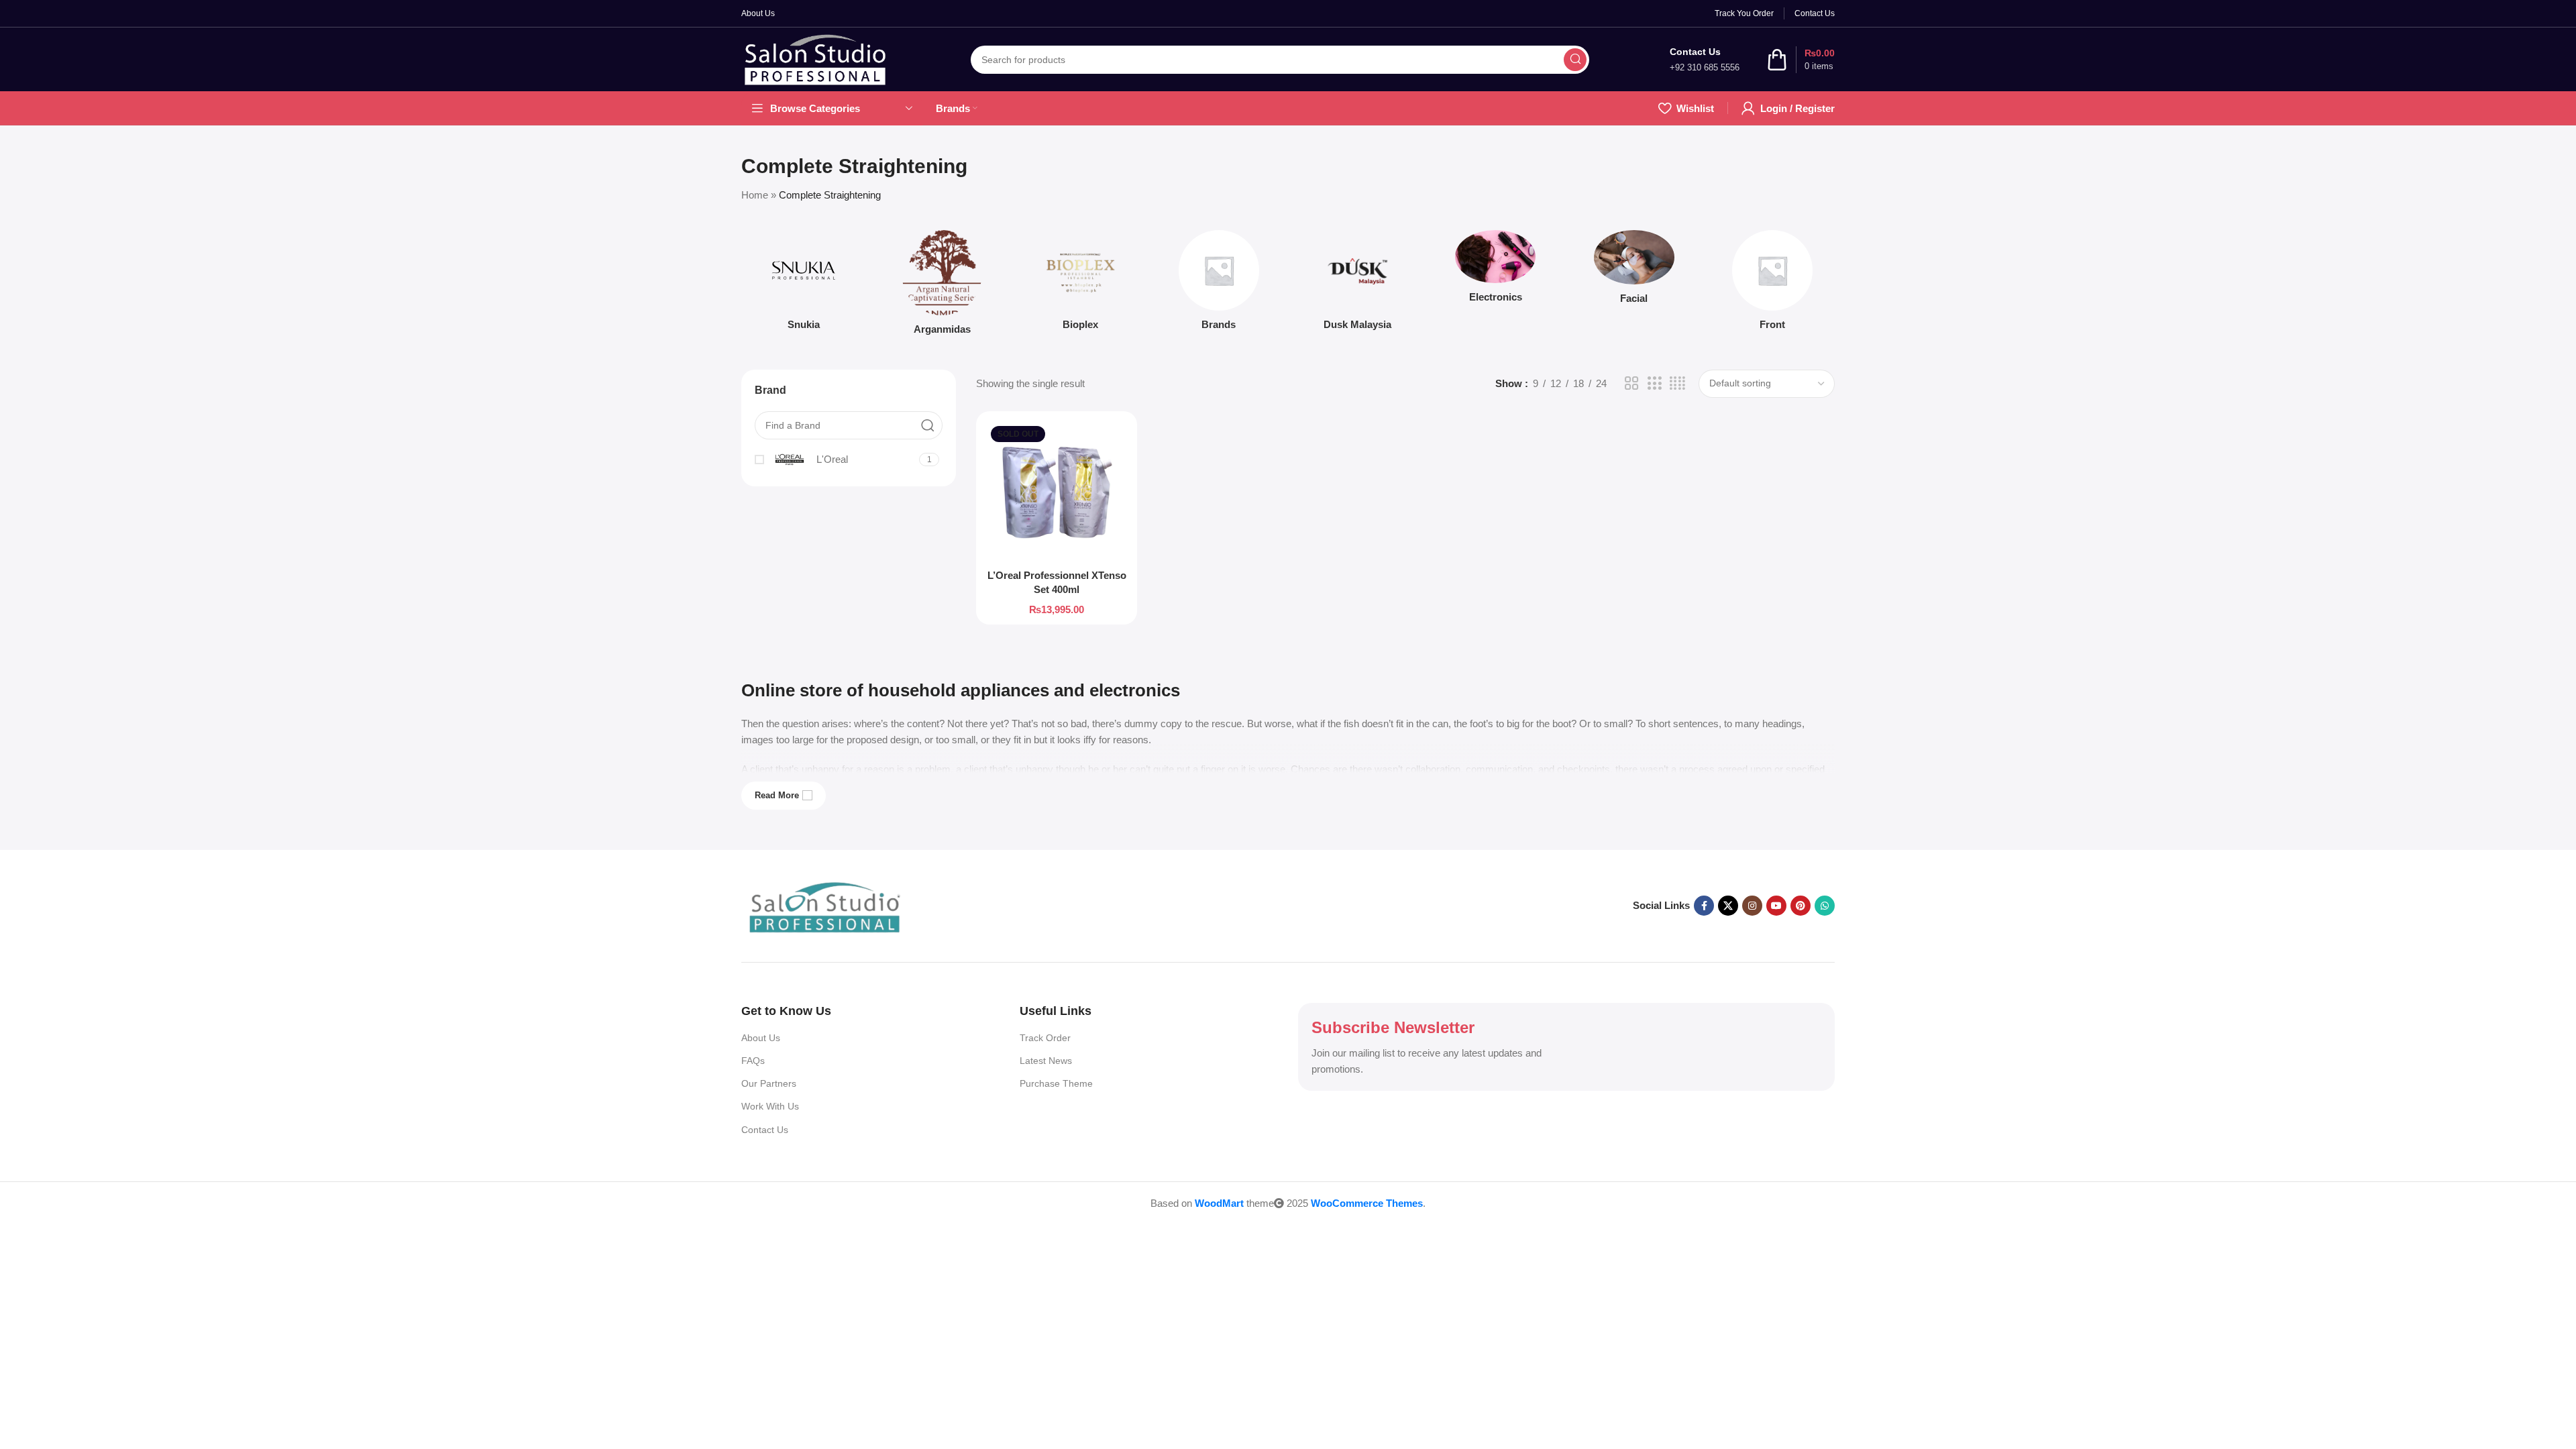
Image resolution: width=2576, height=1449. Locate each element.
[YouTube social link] (1776, 906)
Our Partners (769, 1083)
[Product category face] (1634, 271)
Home (755, 195)
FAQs (753, 1061)
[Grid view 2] (1631, 383)
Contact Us (765, 1130)
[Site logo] (816, 59)
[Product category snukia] (804, 284)
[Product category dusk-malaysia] (1357, 284)
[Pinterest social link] (1801, 906)
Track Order (1045, 1038)
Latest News (1046, 1061)
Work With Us (770, 1106)
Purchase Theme (1056, 1083)
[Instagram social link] (1752, 906)
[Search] (1575, 60)
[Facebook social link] (1704, 906)
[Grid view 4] (1677, 383)
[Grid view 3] (1654, 383)
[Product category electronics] (1495, 270)
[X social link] (1728, 906)
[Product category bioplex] (1081, 284)
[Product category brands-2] (1219, 284)
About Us (761, 1038)
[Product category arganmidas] (942, 286)
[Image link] (825, 906)
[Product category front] (1772, 284)
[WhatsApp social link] (1825, 906)
